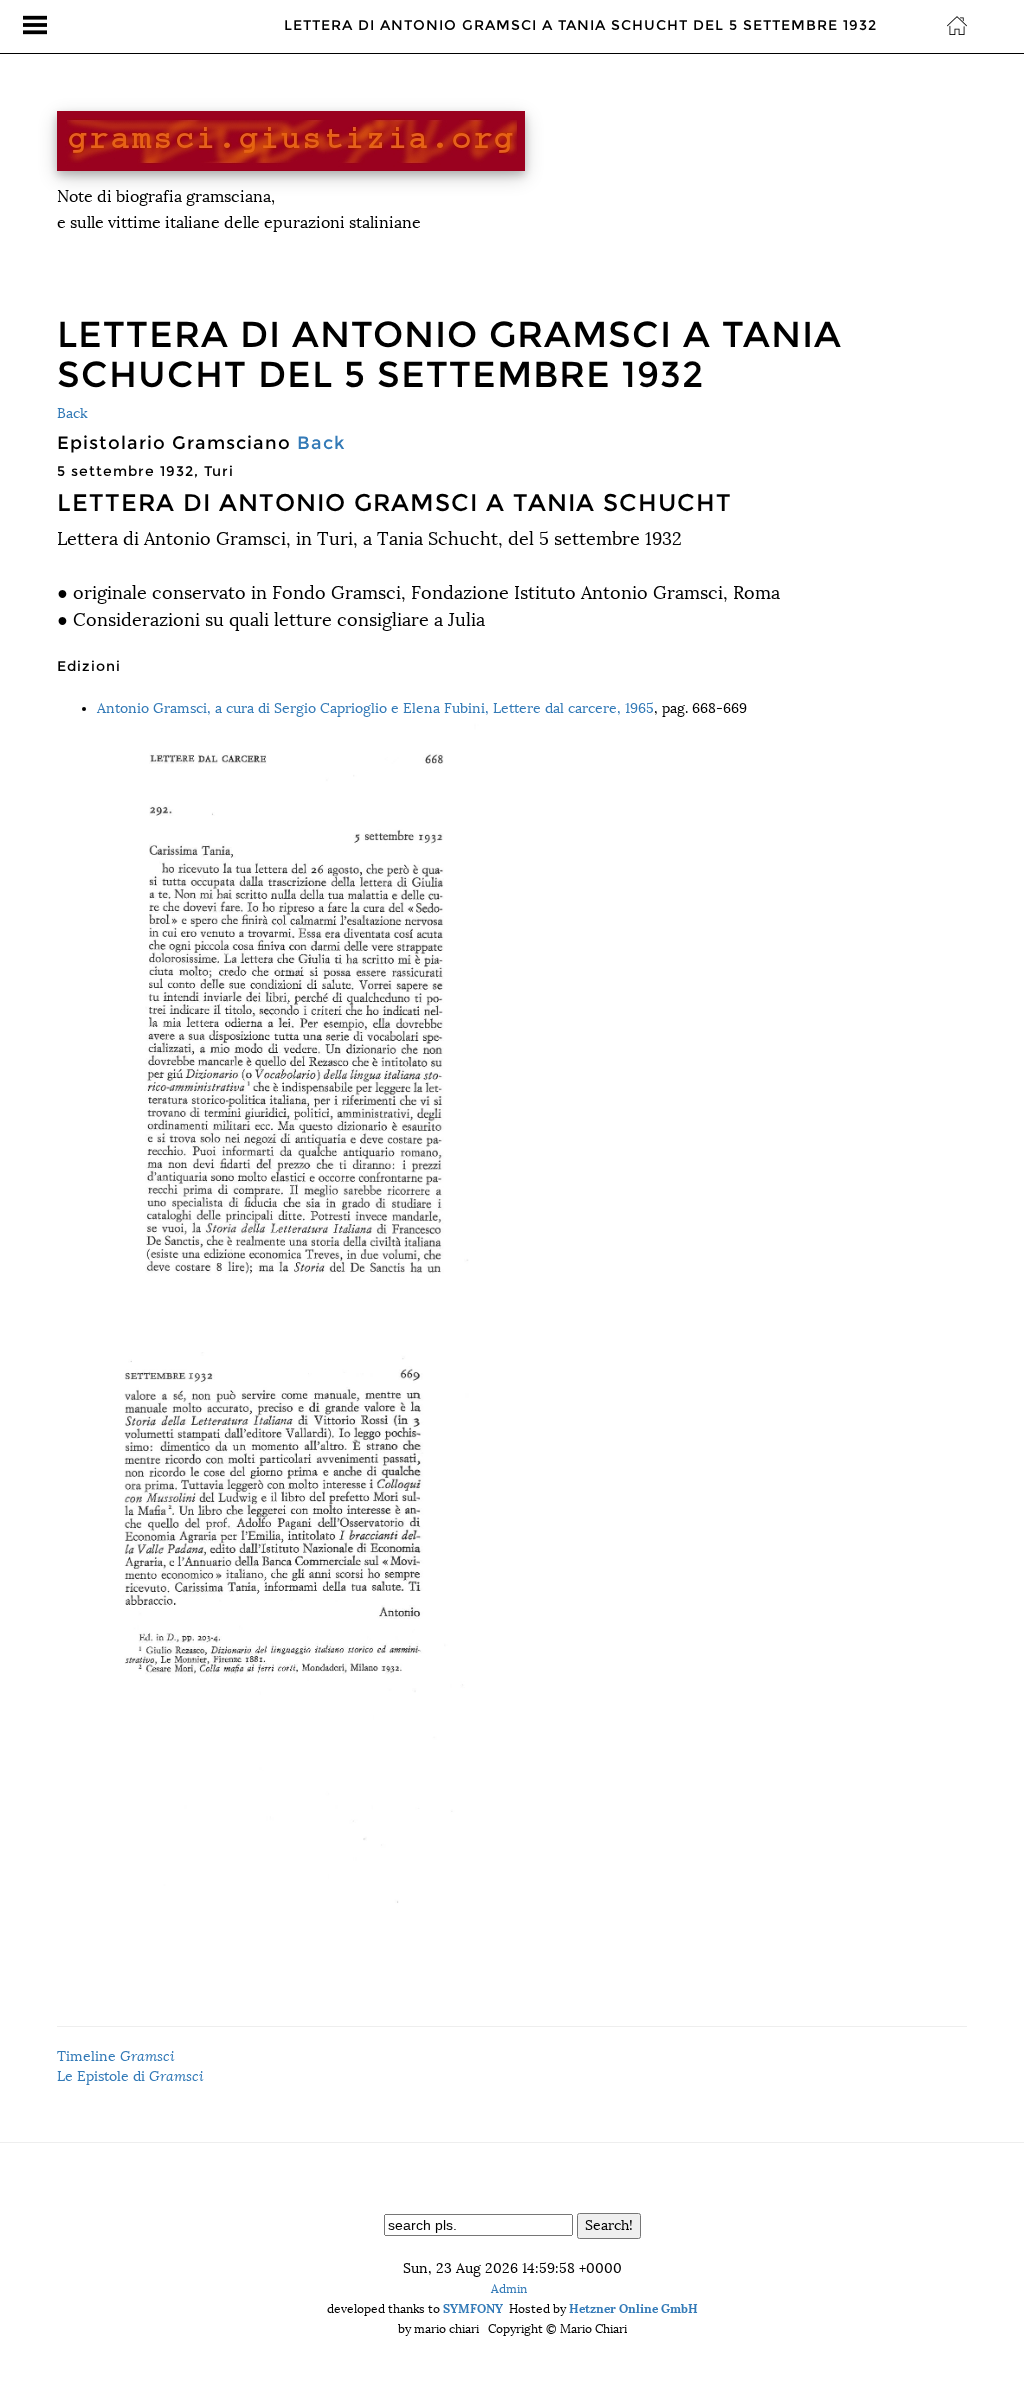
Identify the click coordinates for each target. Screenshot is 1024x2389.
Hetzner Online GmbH (633, 2308)
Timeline (116, 2056)
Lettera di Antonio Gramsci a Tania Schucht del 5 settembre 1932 (580, 25)
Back (72, 413)
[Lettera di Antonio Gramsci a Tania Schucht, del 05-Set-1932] (532, 1017)
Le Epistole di (130, 2076)
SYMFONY (473, 2308)
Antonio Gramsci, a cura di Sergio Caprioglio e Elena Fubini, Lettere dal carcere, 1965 (375, 708)
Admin (509, 2289)
